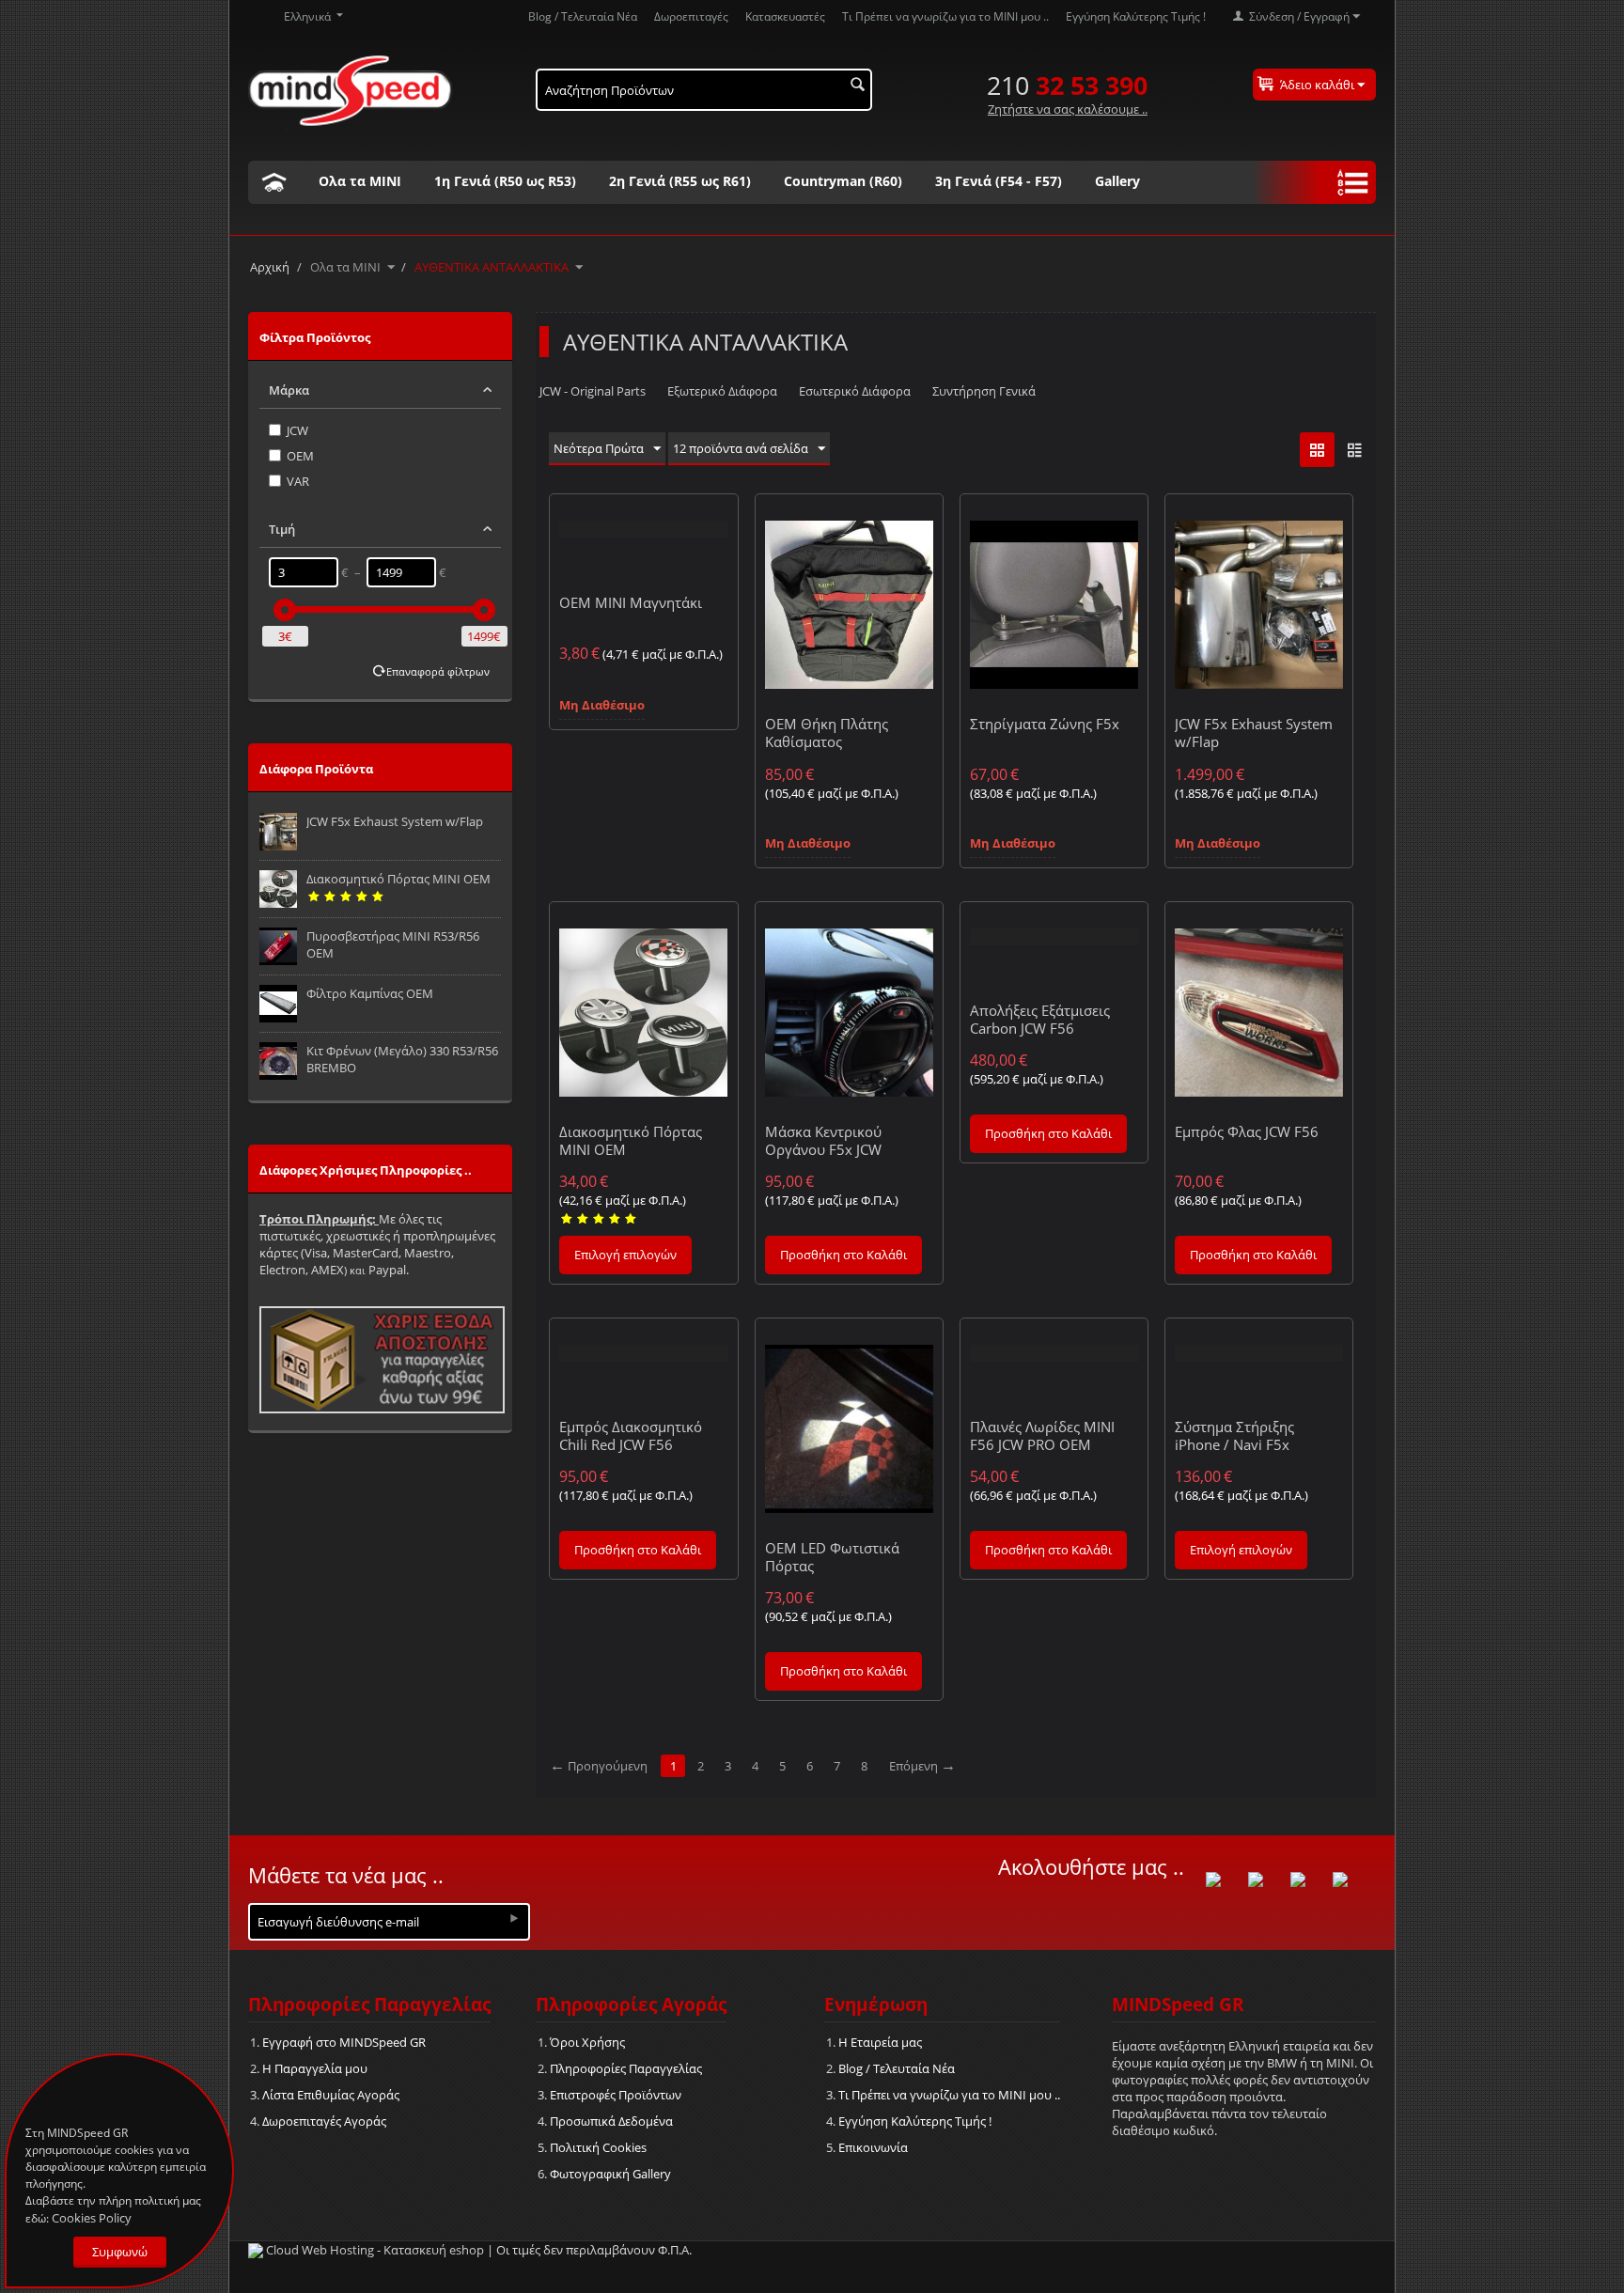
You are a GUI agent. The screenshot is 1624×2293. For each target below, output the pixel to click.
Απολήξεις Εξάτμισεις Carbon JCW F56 (1040, 1019)
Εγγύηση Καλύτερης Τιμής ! (1136, 16)
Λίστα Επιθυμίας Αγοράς (331, 2095)
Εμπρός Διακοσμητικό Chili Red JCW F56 (631, 1435)
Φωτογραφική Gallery (610, 2174)
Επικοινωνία (873, 2147)
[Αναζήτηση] (858, 86)
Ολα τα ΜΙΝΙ (360, 181)
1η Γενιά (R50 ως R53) (505, 181)
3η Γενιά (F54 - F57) (999, 181)
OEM (300, 456)
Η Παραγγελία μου (315, 2068)
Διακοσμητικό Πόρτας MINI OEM (398, 879)
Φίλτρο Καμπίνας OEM (370, 993)
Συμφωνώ (120, 2252)
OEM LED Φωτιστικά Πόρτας (832, 1557)
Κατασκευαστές (785, 16)
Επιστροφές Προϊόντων (616, 2095)
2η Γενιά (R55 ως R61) (680, 181)
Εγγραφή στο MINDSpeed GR (344, 2042)
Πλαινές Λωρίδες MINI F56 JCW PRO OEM (1042, 1435)
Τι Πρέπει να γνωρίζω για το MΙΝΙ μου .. (945, 16)
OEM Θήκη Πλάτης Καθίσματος (827, 733)
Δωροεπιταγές (691, 16)
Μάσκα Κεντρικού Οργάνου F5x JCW (823, 1140)
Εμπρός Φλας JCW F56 (1247, 1131)
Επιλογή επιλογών (625, 1255)
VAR (298, 481)
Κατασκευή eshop (434, 2250)
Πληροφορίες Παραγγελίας (626, 2068)
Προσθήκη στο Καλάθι (843, 1255)
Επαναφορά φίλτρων (438, 671)
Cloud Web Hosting (320, 2250)
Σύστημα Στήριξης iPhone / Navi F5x (1234, 1435)
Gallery (1117, 181)
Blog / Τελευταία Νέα (583, 16)
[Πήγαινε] (514, 1918)
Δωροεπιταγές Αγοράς (324, 2121)
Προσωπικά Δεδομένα (611, 2121)
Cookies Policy (92, 2218)
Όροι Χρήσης (587, 2042)
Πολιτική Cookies (598, 2147)
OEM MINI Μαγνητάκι (631, 602)
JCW (297, 430)
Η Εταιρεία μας (880, 2042)
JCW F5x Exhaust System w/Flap (395, 821)
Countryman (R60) (843, 181)
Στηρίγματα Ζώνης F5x (1045, 724)
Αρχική (270, 267)
